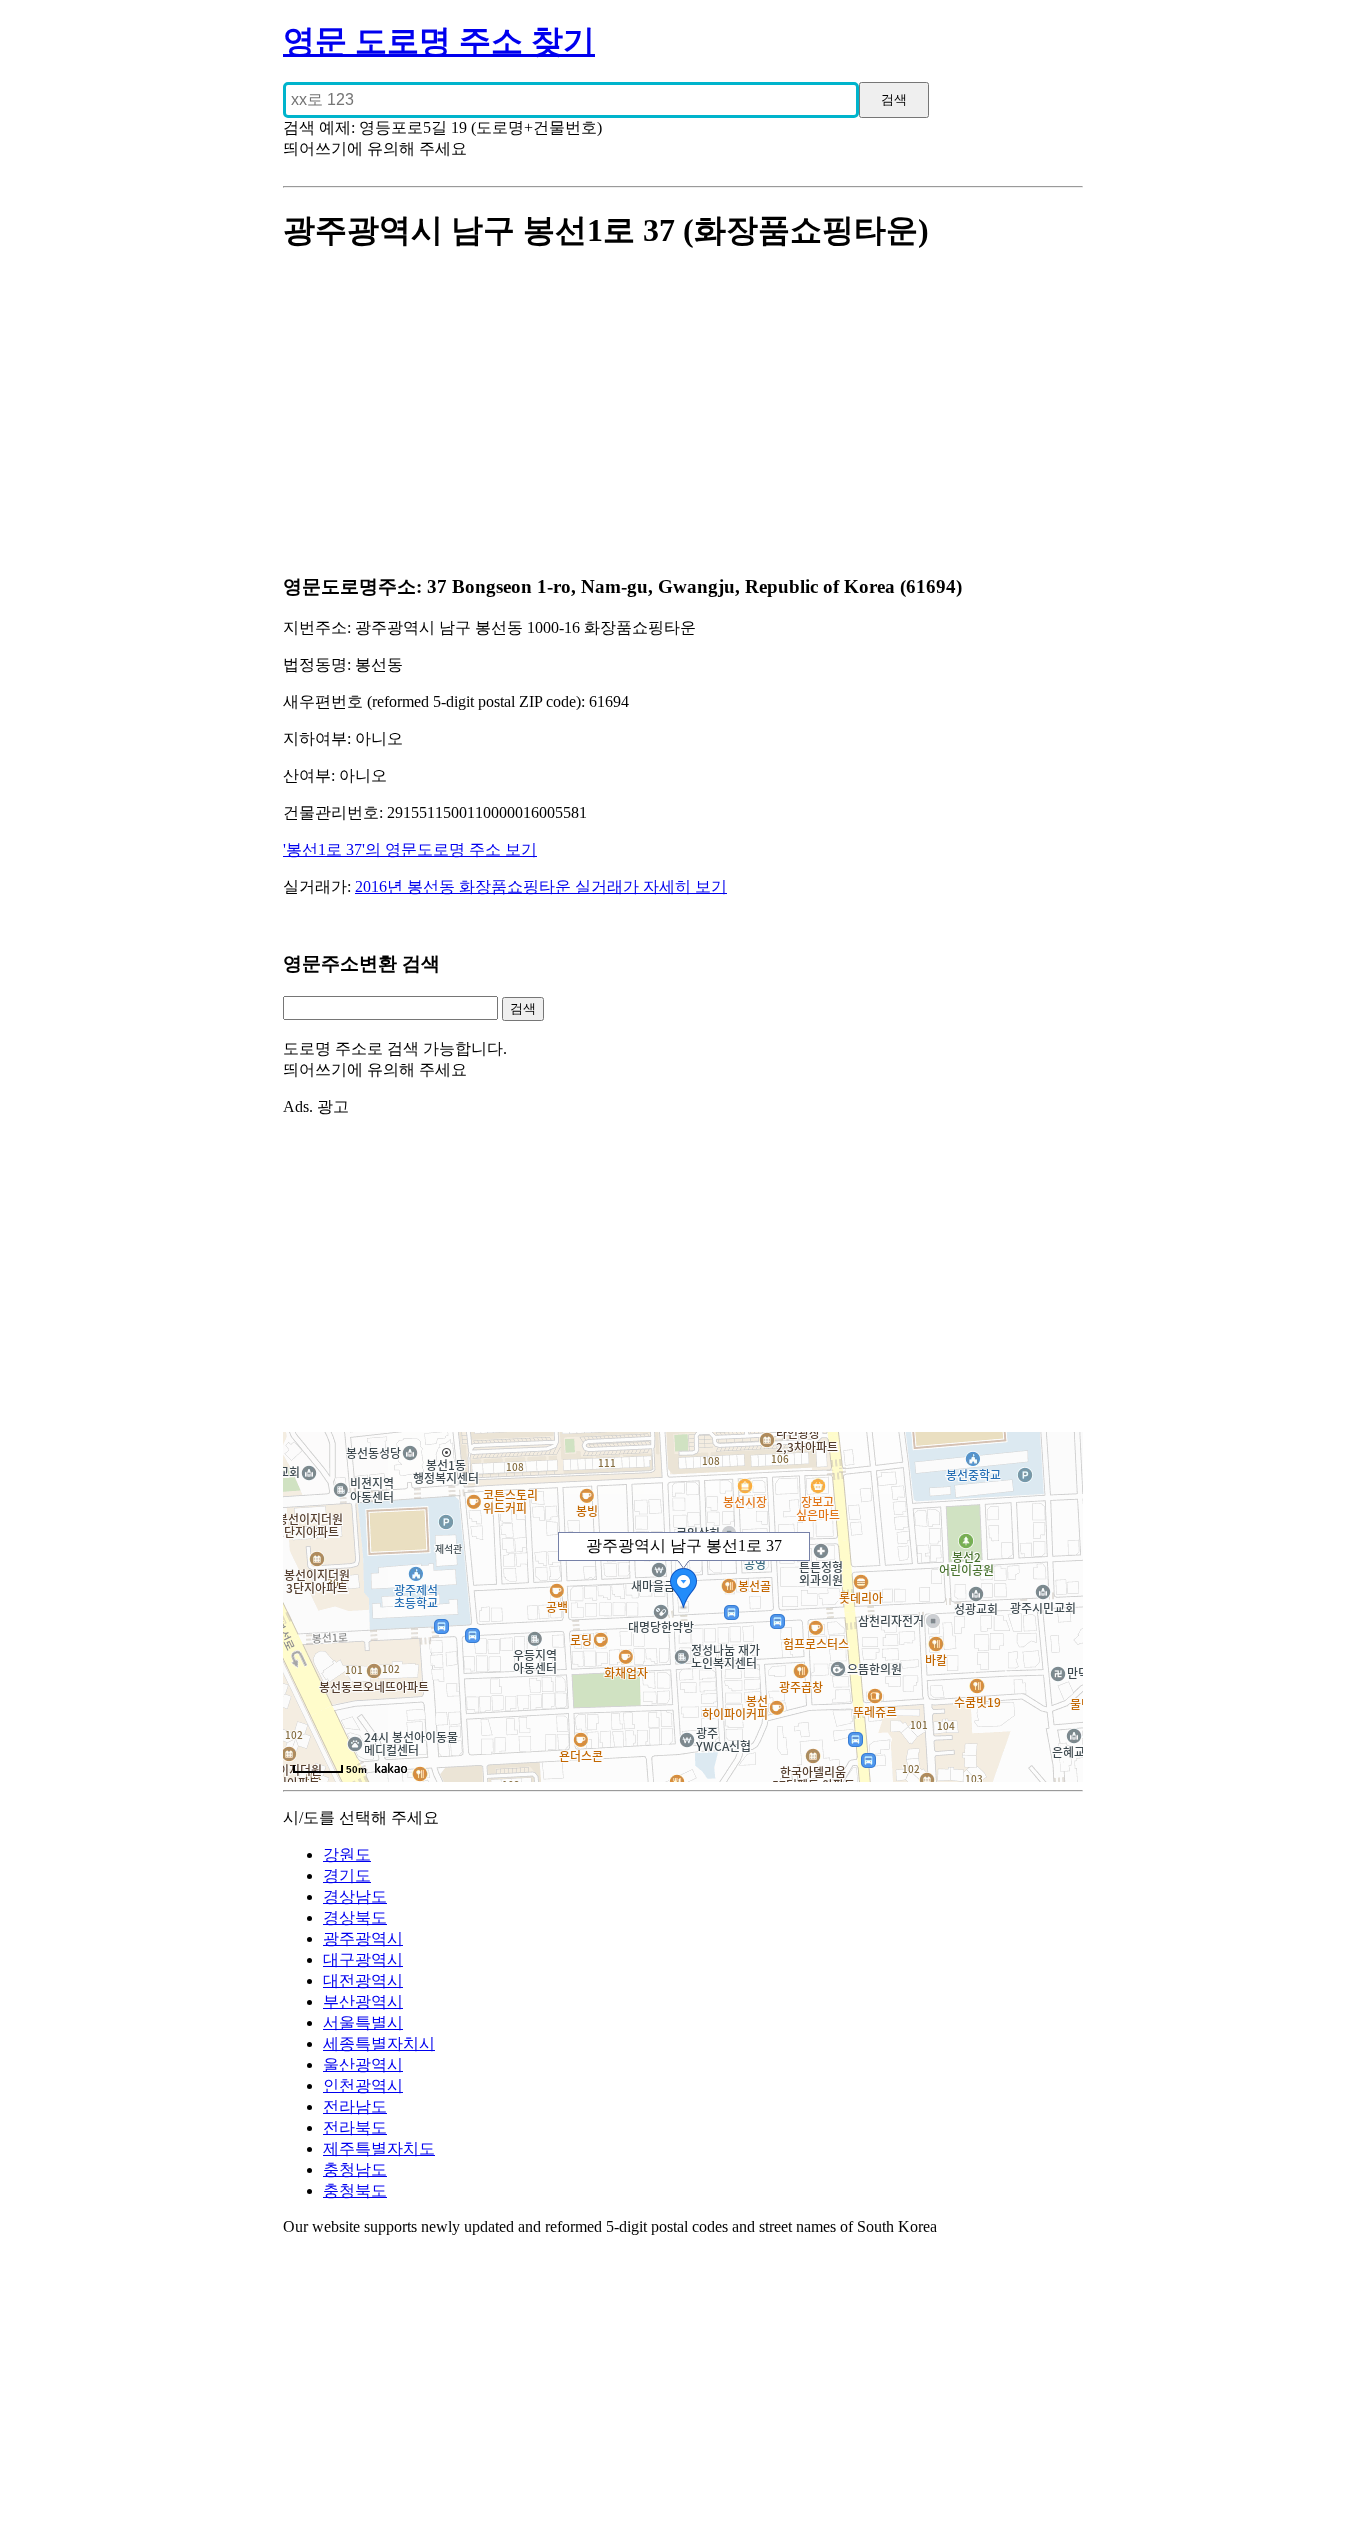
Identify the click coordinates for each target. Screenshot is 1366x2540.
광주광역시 (363, 1938)
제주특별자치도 (379, 2148)
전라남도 (355, 2106)
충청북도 (355, 2190)
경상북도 (355, 1917)
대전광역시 (363, 1980)
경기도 (347, 1875)
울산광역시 (363, 2064)
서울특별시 (363, 2022)
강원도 (347, 1854)
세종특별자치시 (379, 2043)
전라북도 (355, 2127)
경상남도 (355, 1896)
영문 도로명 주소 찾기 (439, 41)
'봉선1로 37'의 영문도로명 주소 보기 (410, 849)
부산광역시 (363, 2001)
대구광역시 (363, 1959)
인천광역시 (363, 2085)
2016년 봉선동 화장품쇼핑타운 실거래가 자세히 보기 (541, 886)
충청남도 (355, 2169)
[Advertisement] (683, 415)
